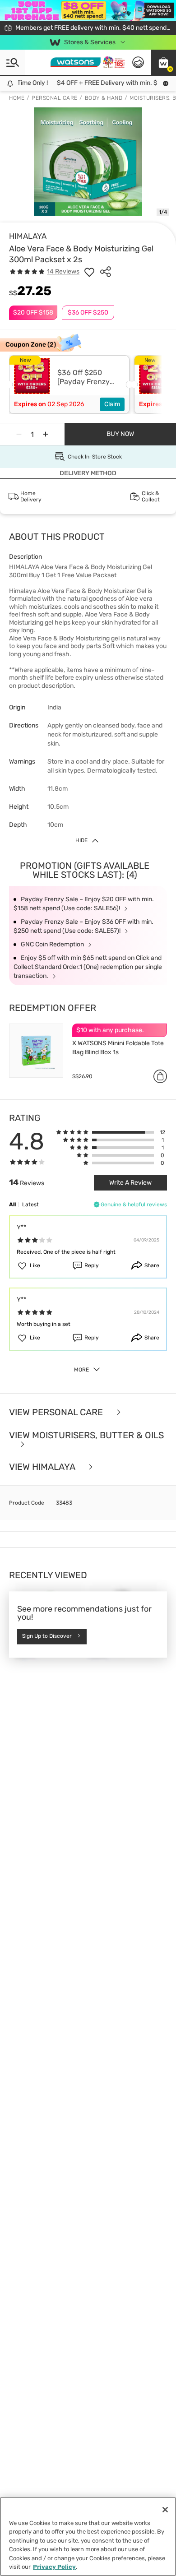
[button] (163, 62)
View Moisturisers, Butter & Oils (86, 1436)
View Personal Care (57, 1412)
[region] (88, 2537)
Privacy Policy (54, 2567)
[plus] (46, 434)
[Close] (165, 2510)
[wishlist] (89, 272)
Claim (112, 404)
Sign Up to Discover (47, 1636)
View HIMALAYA (43, 1467)
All (12, 1205)
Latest (30, 1205)
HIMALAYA (28, 236)
